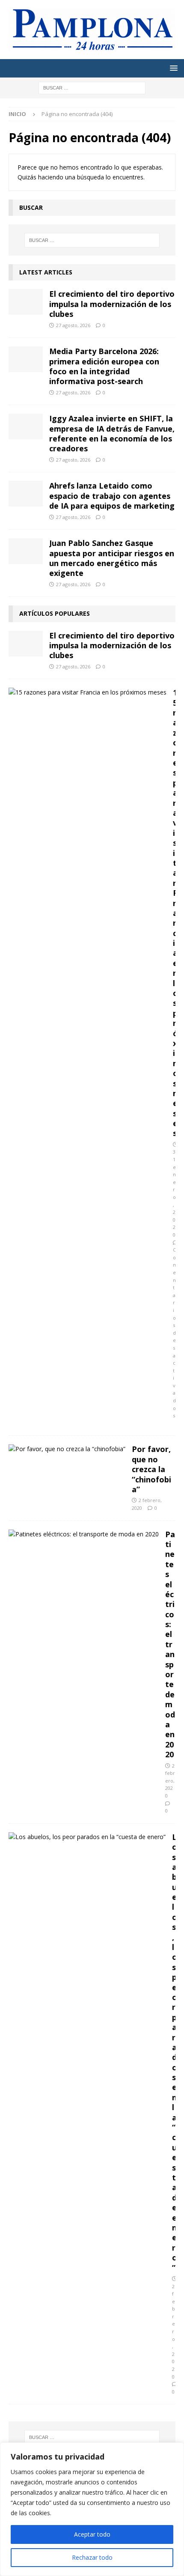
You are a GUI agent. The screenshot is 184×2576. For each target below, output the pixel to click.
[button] (172, 68)
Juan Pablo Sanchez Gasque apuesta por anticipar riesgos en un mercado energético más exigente (112, 558)
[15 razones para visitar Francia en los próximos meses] (88, 692)
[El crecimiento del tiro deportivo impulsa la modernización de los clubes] (26, 302)
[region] (92, 2509)
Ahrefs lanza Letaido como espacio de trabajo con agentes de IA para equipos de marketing (112, 496)
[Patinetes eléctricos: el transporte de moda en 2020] (84, 1534)
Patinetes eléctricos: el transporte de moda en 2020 (170, 1644)
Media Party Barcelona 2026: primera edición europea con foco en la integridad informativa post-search (104, 366)
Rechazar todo (92, 2557)
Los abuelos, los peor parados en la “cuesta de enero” (175, 2052)
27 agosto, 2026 (73, 325)
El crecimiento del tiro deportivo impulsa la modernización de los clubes (112, 304)
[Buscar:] (92, 87)
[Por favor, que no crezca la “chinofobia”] (67, 1449)
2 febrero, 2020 (170, 1781)
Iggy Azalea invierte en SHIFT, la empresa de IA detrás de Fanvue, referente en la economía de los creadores (112, 433)
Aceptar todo (92, 2534)
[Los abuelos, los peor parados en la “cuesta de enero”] (87, 1837)
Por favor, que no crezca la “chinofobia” (151, 1469)
